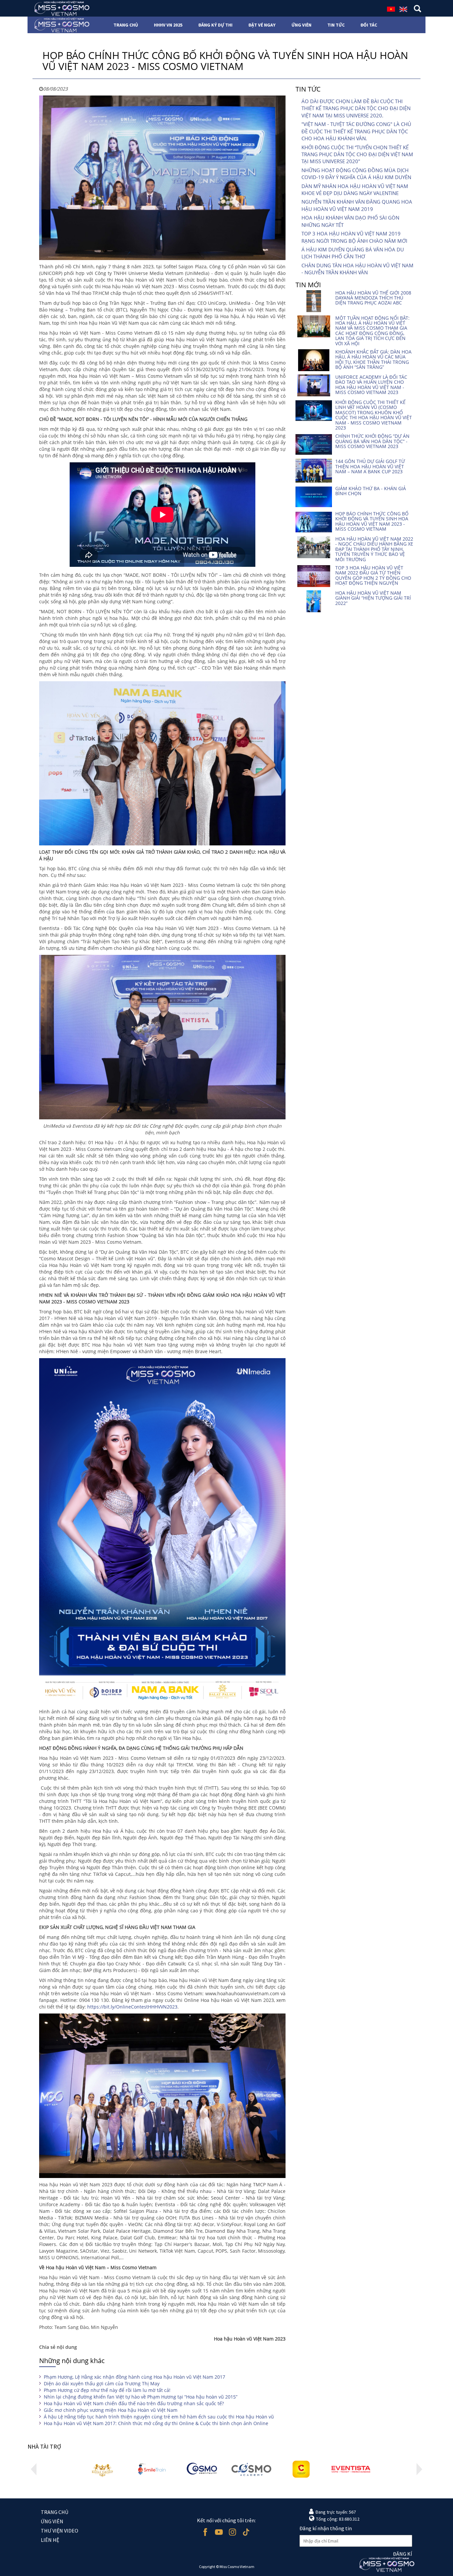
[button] (34, 2469)
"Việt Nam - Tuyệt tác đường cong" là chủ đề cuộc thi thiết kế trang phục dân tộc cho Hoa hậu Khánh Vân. (356, 131)
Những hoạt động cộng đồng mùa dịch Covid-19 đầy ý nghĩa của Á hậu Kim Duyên (356, 174)
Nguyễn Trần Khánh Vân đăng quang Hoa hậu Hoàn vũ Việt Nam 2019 (357, 205)
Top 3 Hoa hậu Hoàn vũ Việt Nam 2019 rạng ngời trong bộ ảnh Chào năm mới (354, 237)
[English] (403, 9)
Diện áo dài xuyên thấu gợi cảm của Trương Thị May (102, 2383)
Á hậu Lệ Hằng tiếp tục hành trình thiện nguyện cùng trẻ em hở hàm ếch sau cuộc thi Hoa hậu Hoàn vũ (159, 2417)
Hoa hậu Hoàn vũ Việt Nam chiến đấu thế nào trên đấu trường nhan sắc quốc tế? (134, 2403)
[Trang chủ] (60, 8)
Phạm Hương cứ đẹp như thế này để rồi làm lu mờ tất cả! (107, 2390)
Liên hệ (50, 2540)
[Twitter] (246, 2532)
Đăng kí (403, 2554)
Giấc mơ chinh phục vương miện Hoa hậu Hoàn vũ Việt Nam (111, 2410)
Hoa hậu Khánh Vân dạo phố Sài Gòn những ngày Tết (350, 221)
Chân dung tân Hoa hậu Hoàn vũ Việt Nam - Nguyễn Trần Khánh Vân (357, 269)
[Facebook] (205, 2532)
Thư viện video (60, 2531)
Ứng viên (52, 2521)
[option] (102, 2469)
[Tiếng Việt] (391, 9)
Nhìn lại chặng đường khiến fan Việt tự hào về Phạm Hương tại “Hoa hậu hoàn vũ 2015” (141, 2397)
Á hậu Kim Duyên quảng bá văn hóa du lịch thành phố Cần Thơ (353, 253)
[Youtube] (219, 2532)
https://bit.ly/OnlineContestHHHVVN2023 (132, 2007)
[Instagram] (232, 2532)
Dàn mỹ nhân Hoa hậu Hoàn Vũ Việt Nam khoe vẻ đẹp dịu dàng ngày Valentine (355, 190)
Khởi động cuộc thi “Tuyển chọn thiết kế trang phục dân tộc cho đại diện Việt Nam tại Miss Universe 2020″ (357, 154)
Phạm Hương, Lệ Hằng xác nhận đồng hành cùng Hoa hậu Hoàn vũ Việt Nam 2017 (134, 2377)
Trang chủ (55, 2512)
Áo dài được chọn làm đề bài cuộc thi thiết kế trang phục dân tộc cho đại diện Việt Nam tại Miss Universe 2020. (356, 108)
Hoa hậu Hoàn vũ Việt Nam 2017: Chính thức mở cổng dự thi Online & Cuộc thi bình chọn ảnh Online (156, 2423)
